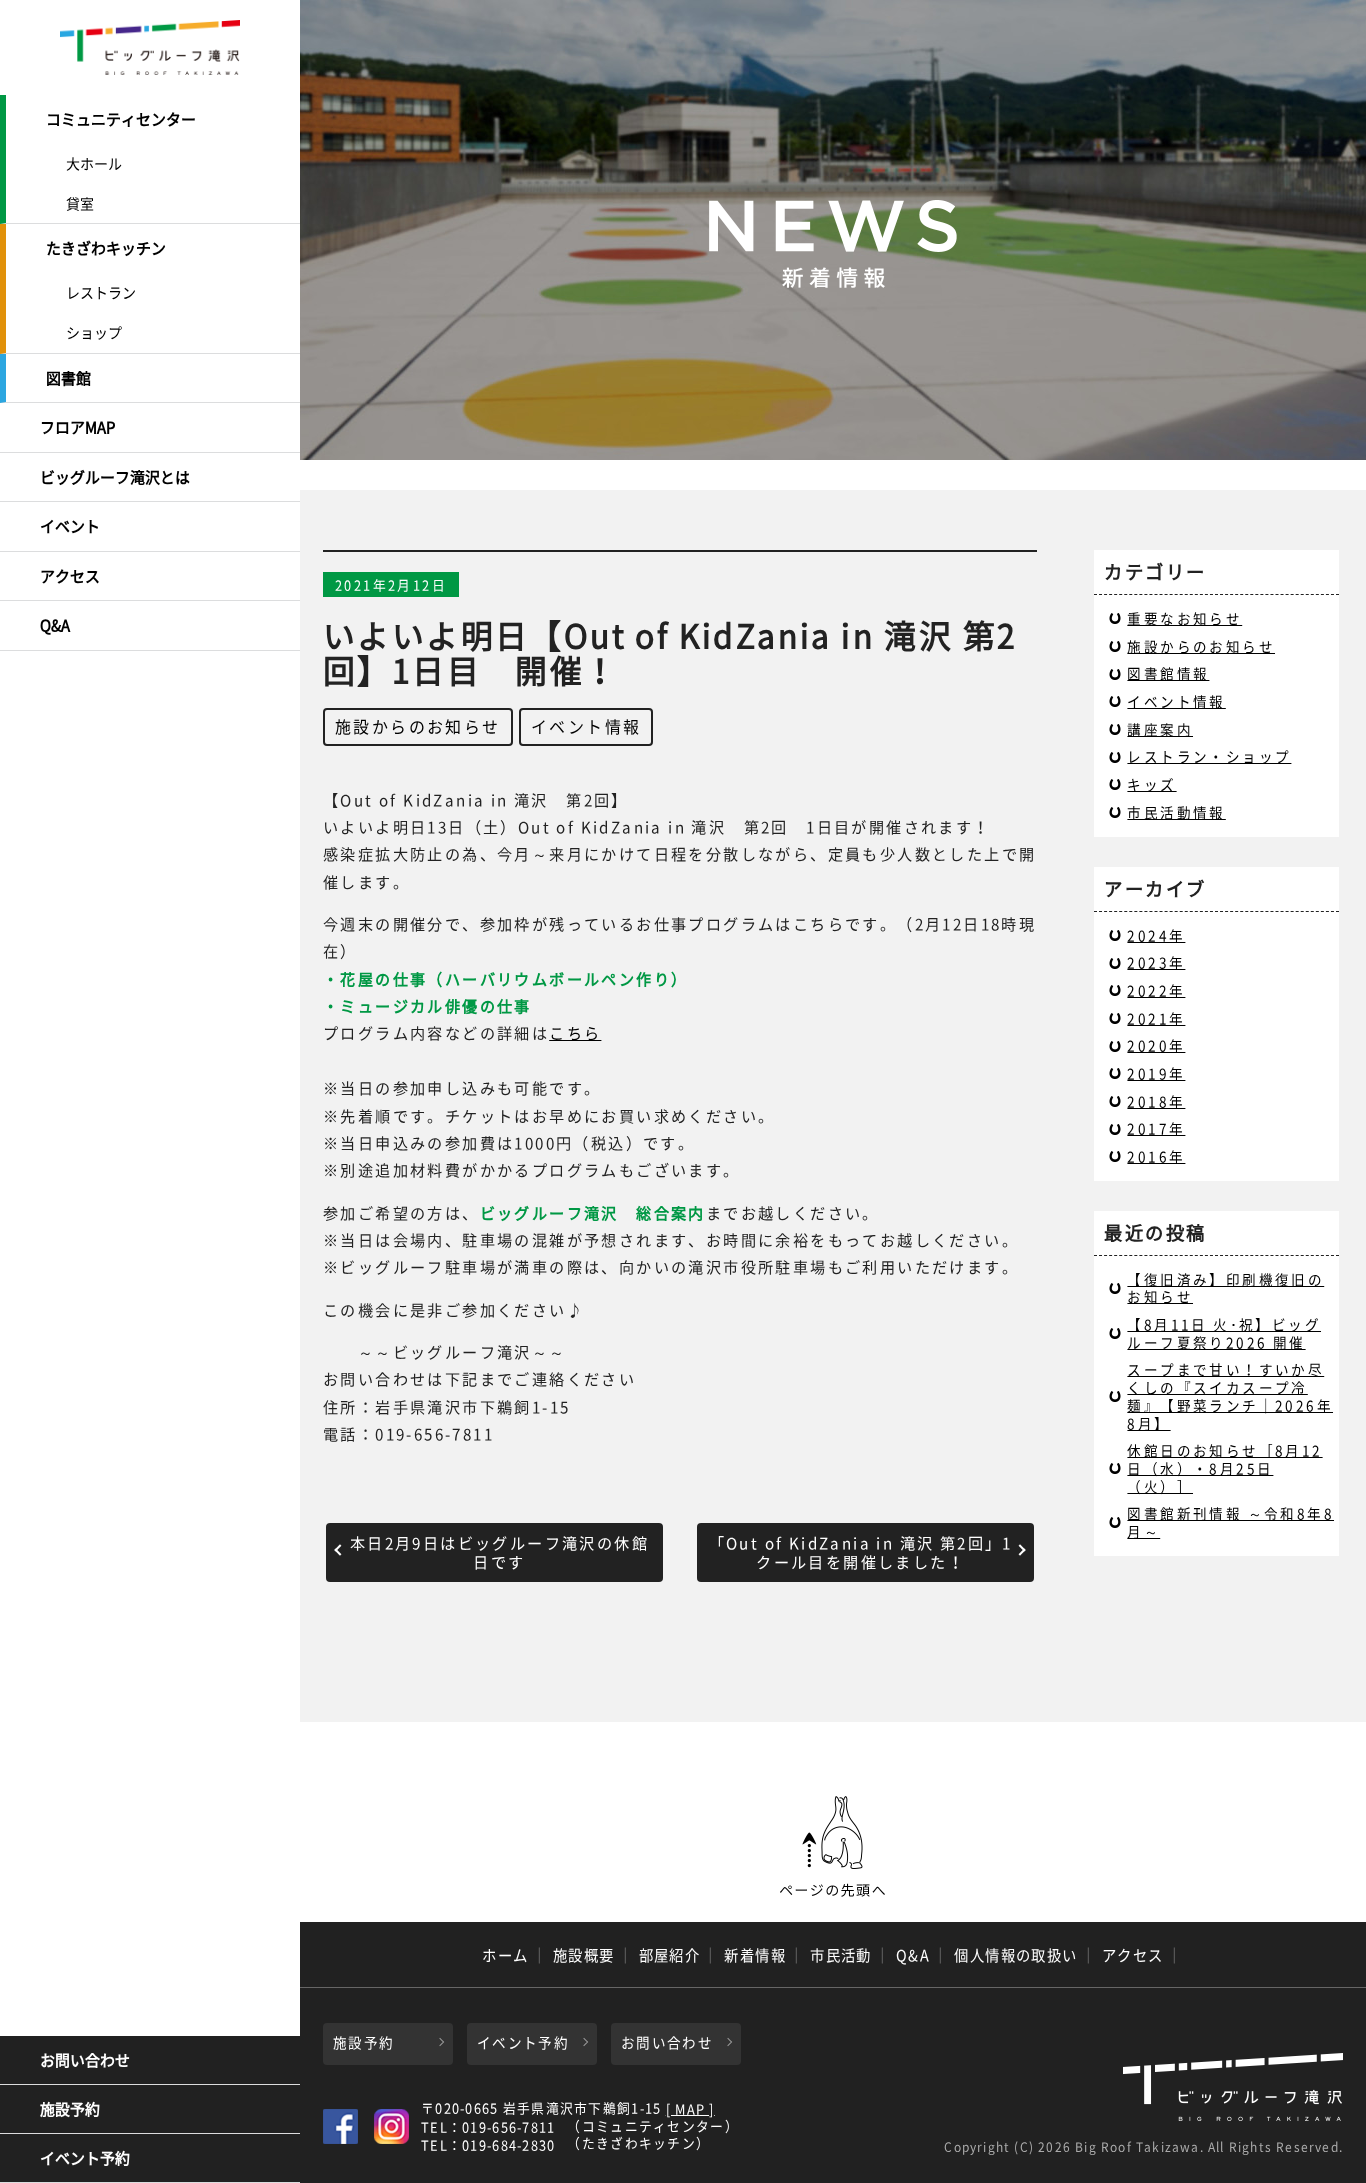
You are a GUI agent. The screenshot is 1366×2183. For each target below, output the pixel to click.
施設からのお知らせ (418, 726)
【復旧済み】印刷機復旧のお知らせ (1225, 1288)
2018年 (1156, 1101)
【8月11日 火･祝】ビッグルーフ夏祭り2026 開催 (1224, 1333)
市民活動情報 (1176, 812)
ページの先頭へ (833, 1847)
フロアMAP (77, 427)
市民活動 (841, 1955)
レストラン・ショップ (1209, 756)
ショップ (94, 332)
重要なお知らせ (1184, 618)
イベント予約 (85, 2158)
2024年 (1156, 935)
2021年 (1156, 1018)
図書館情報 (1168, 673)
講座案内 (1160, 729)
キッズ (1151, 784)
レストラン (101, 292)
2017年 (1156, 1128)
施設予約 (70, 2109)
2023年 (1156, 962)
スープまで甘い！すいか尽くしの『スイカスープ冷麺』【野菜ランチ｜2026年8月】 (1230, 1395)
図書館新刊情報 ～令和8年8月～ (1230, 1522)
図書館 (68, 378)
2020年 (1156, 1045)
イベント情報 (586, 726)
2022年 (1156, 990)
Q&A (55, 625)
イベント (70, 526)
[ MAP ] (690, 2109)
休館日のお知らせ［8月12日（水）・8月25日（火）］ (1224, 1467)
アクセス (70, 576)
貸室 (80, 203)
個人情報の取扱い (1016, 1955)
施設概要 (584, 1955)
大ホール (94, 163)
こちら (575, 1032)
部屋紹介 (670, 1955)
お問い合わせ (85, 2060)
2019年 (1156, 1073)
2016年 (1156, 1156)
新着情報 (755, 1955)
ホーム (505, 1955)
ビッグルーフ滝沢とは (115, 477)
